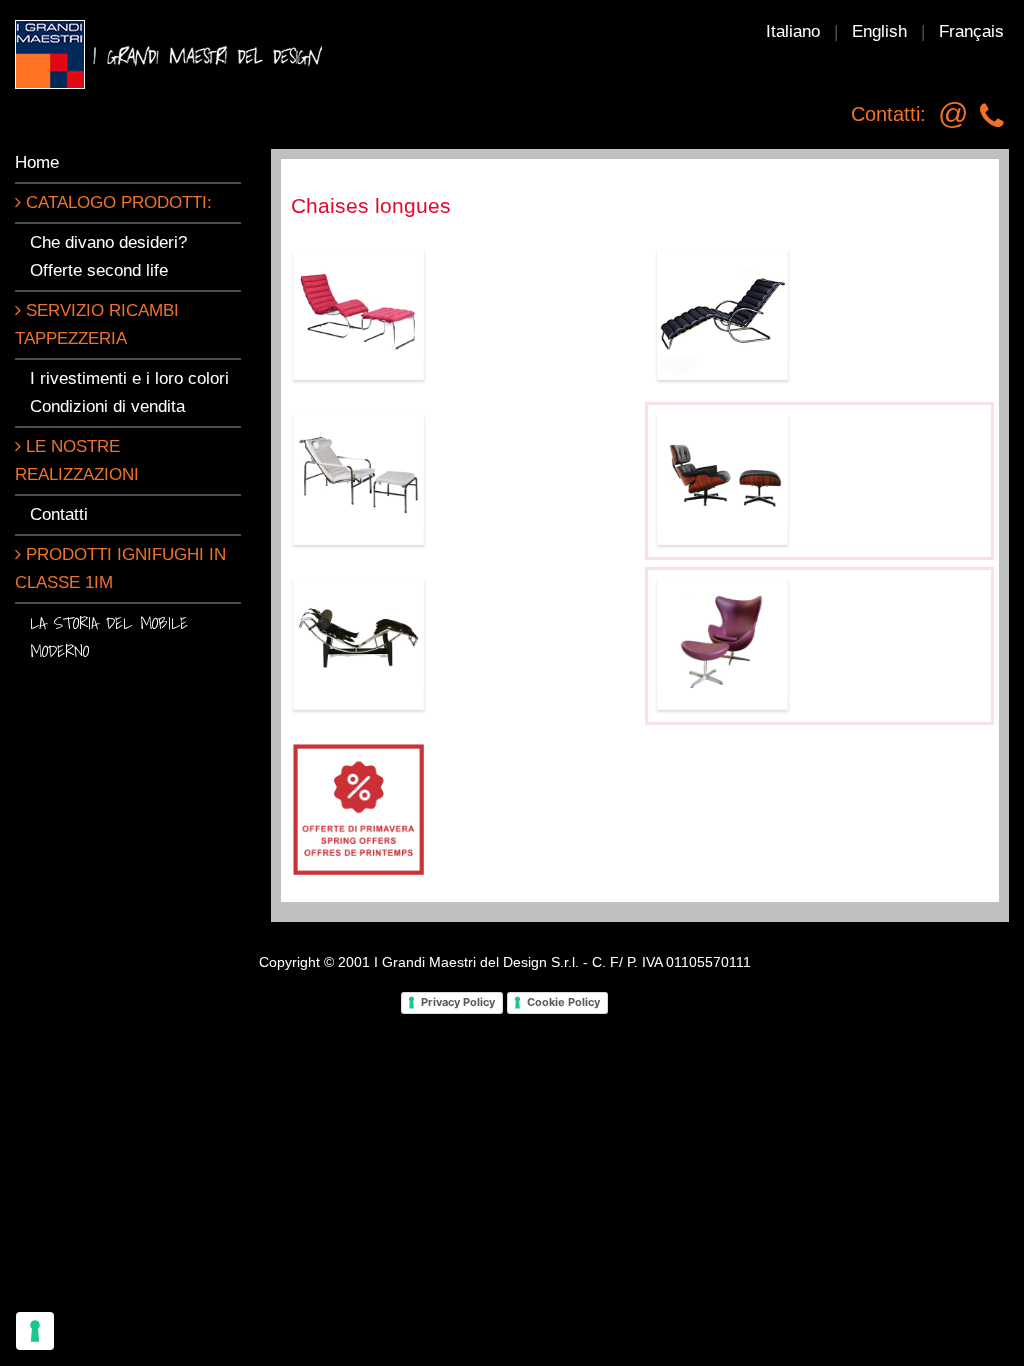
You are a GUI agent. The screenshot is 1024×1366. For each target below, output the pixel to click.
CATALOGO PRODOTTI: (116, 202)
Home (37, 162)
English (879, 31)
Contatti (59, 514)
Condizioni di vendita (107, 406)
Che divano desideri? (108, 242)
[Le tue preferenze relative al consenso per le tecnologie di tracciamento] (35, 1331)
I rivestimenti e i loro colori (129, 378)
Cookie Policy (563, 1002)
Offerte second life (99, 270)
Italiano (793, 31)
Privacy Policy (458, 1002)
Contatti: (888, 114)
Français (971, 31)
